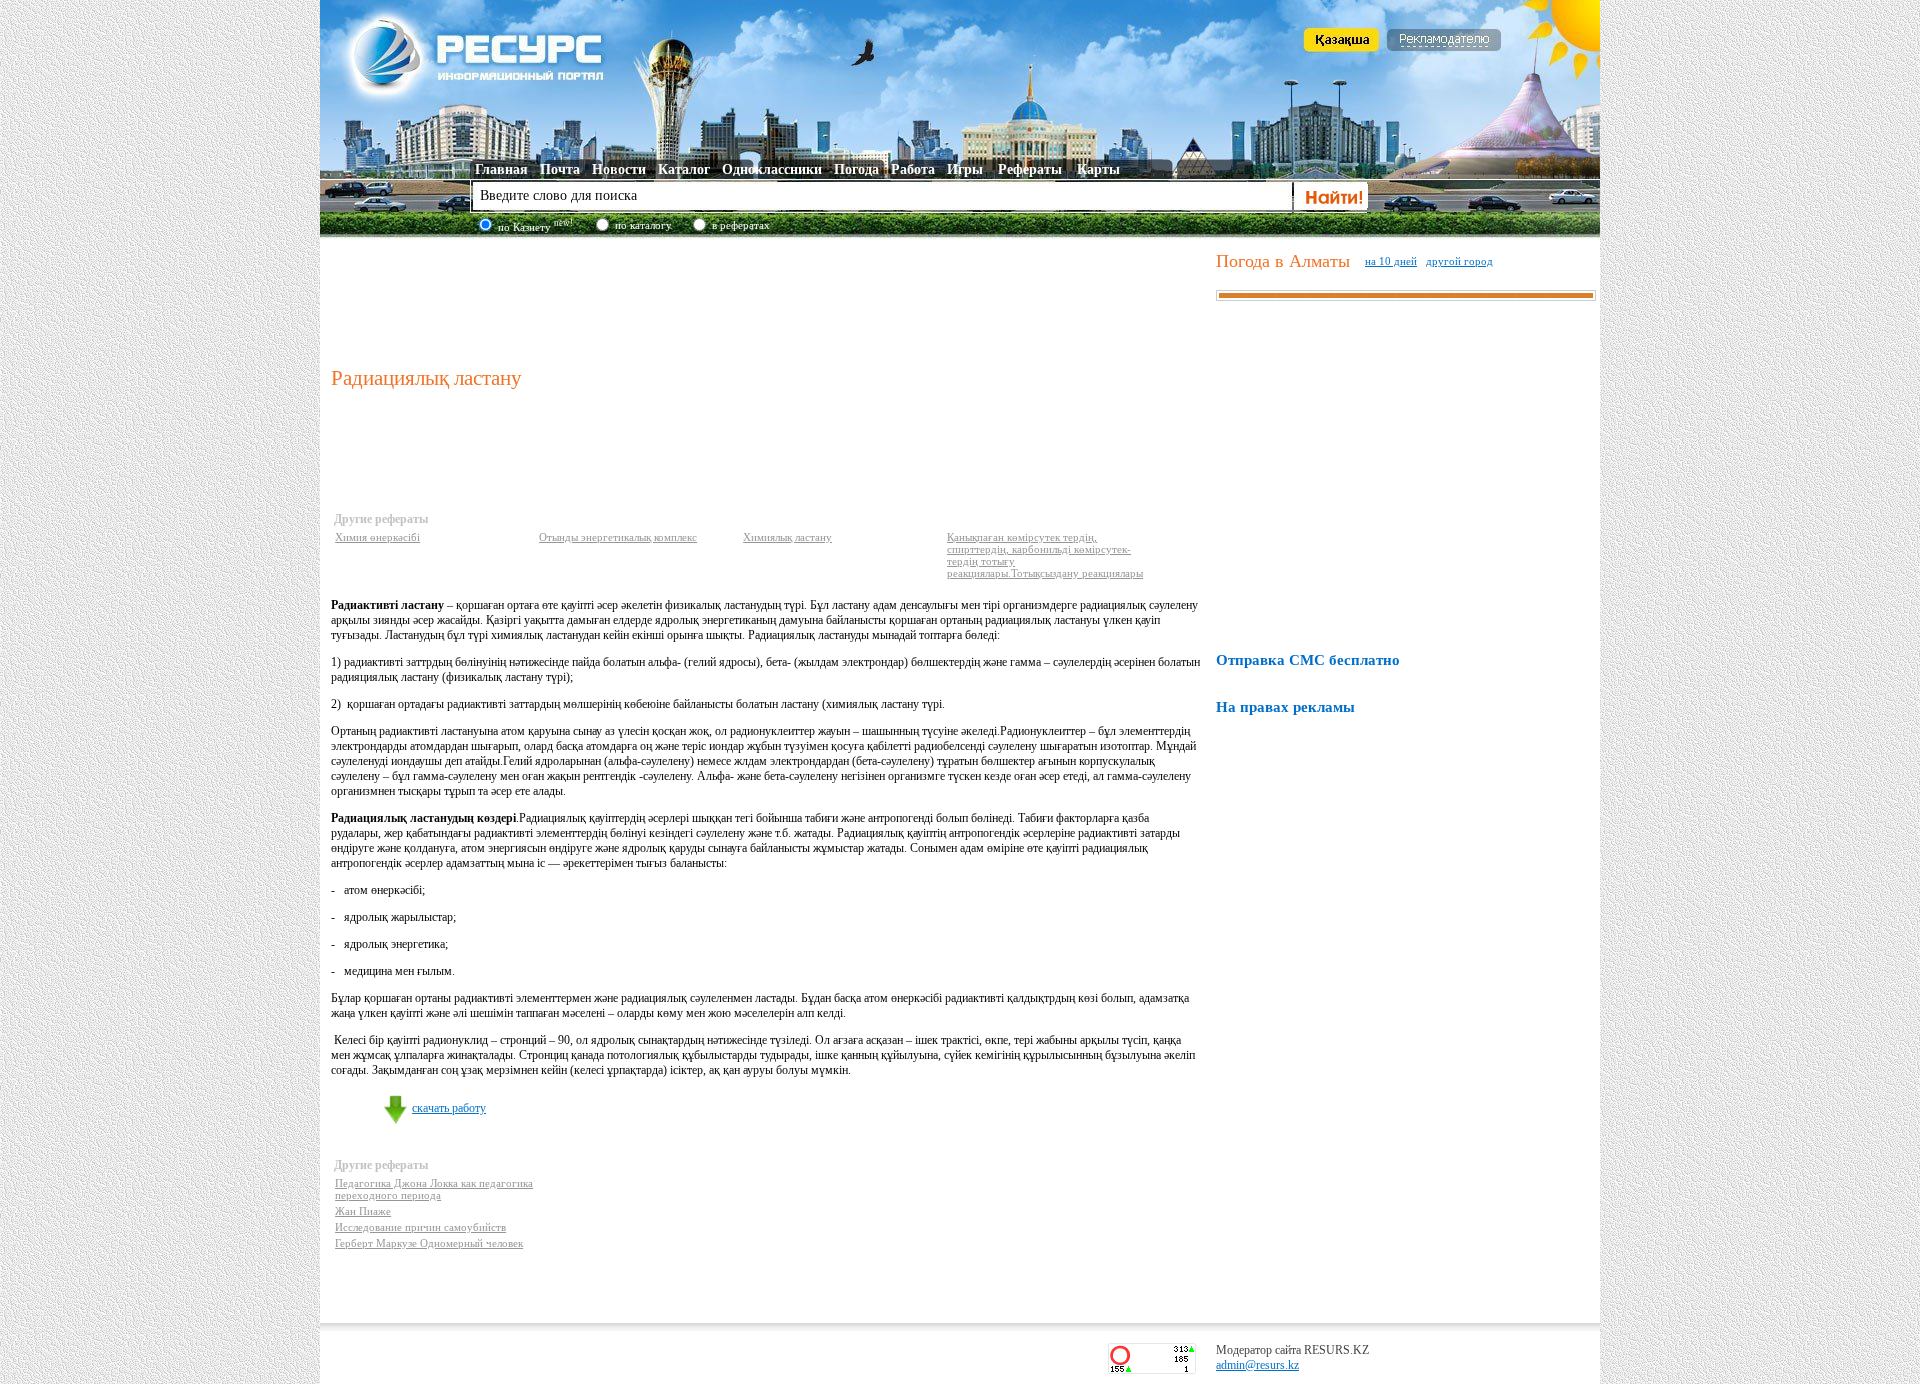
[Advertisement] (769, 299)
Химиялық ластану (787, 537)
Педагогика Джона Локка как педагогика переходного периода (434, 1189)
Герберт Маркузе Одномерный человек (429, 1243)
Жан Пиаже (363, 1211)
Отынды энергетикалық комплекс (618, 537)
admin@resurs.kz (1257, 1365)
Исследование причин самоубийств (420, 1227)
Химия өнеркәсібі (377, 537)
